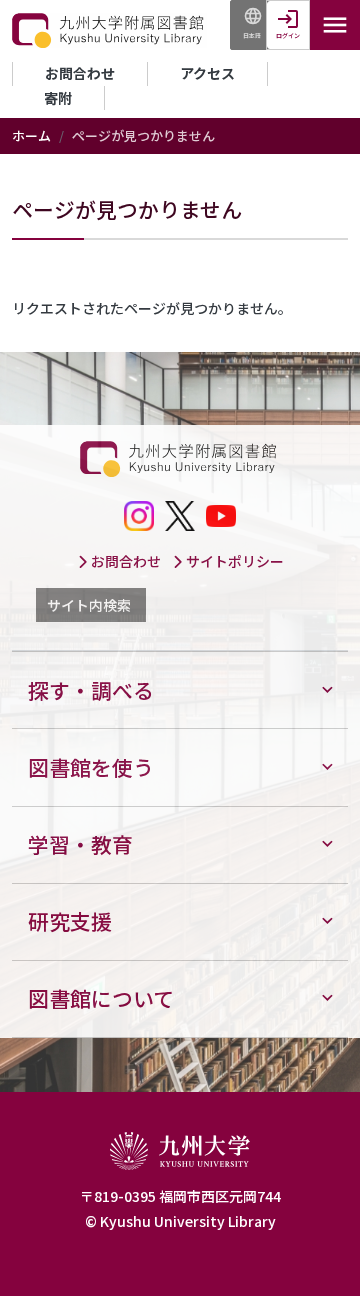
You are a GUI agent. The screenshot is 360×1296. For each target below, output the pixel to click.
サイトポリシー (233, 561)
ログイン (288, 35)
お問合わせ (80, 73)
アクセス (207, 73)
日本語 (252, 35)
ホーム (31, 135)
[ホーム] (109, 31)
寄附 (58, 98)
